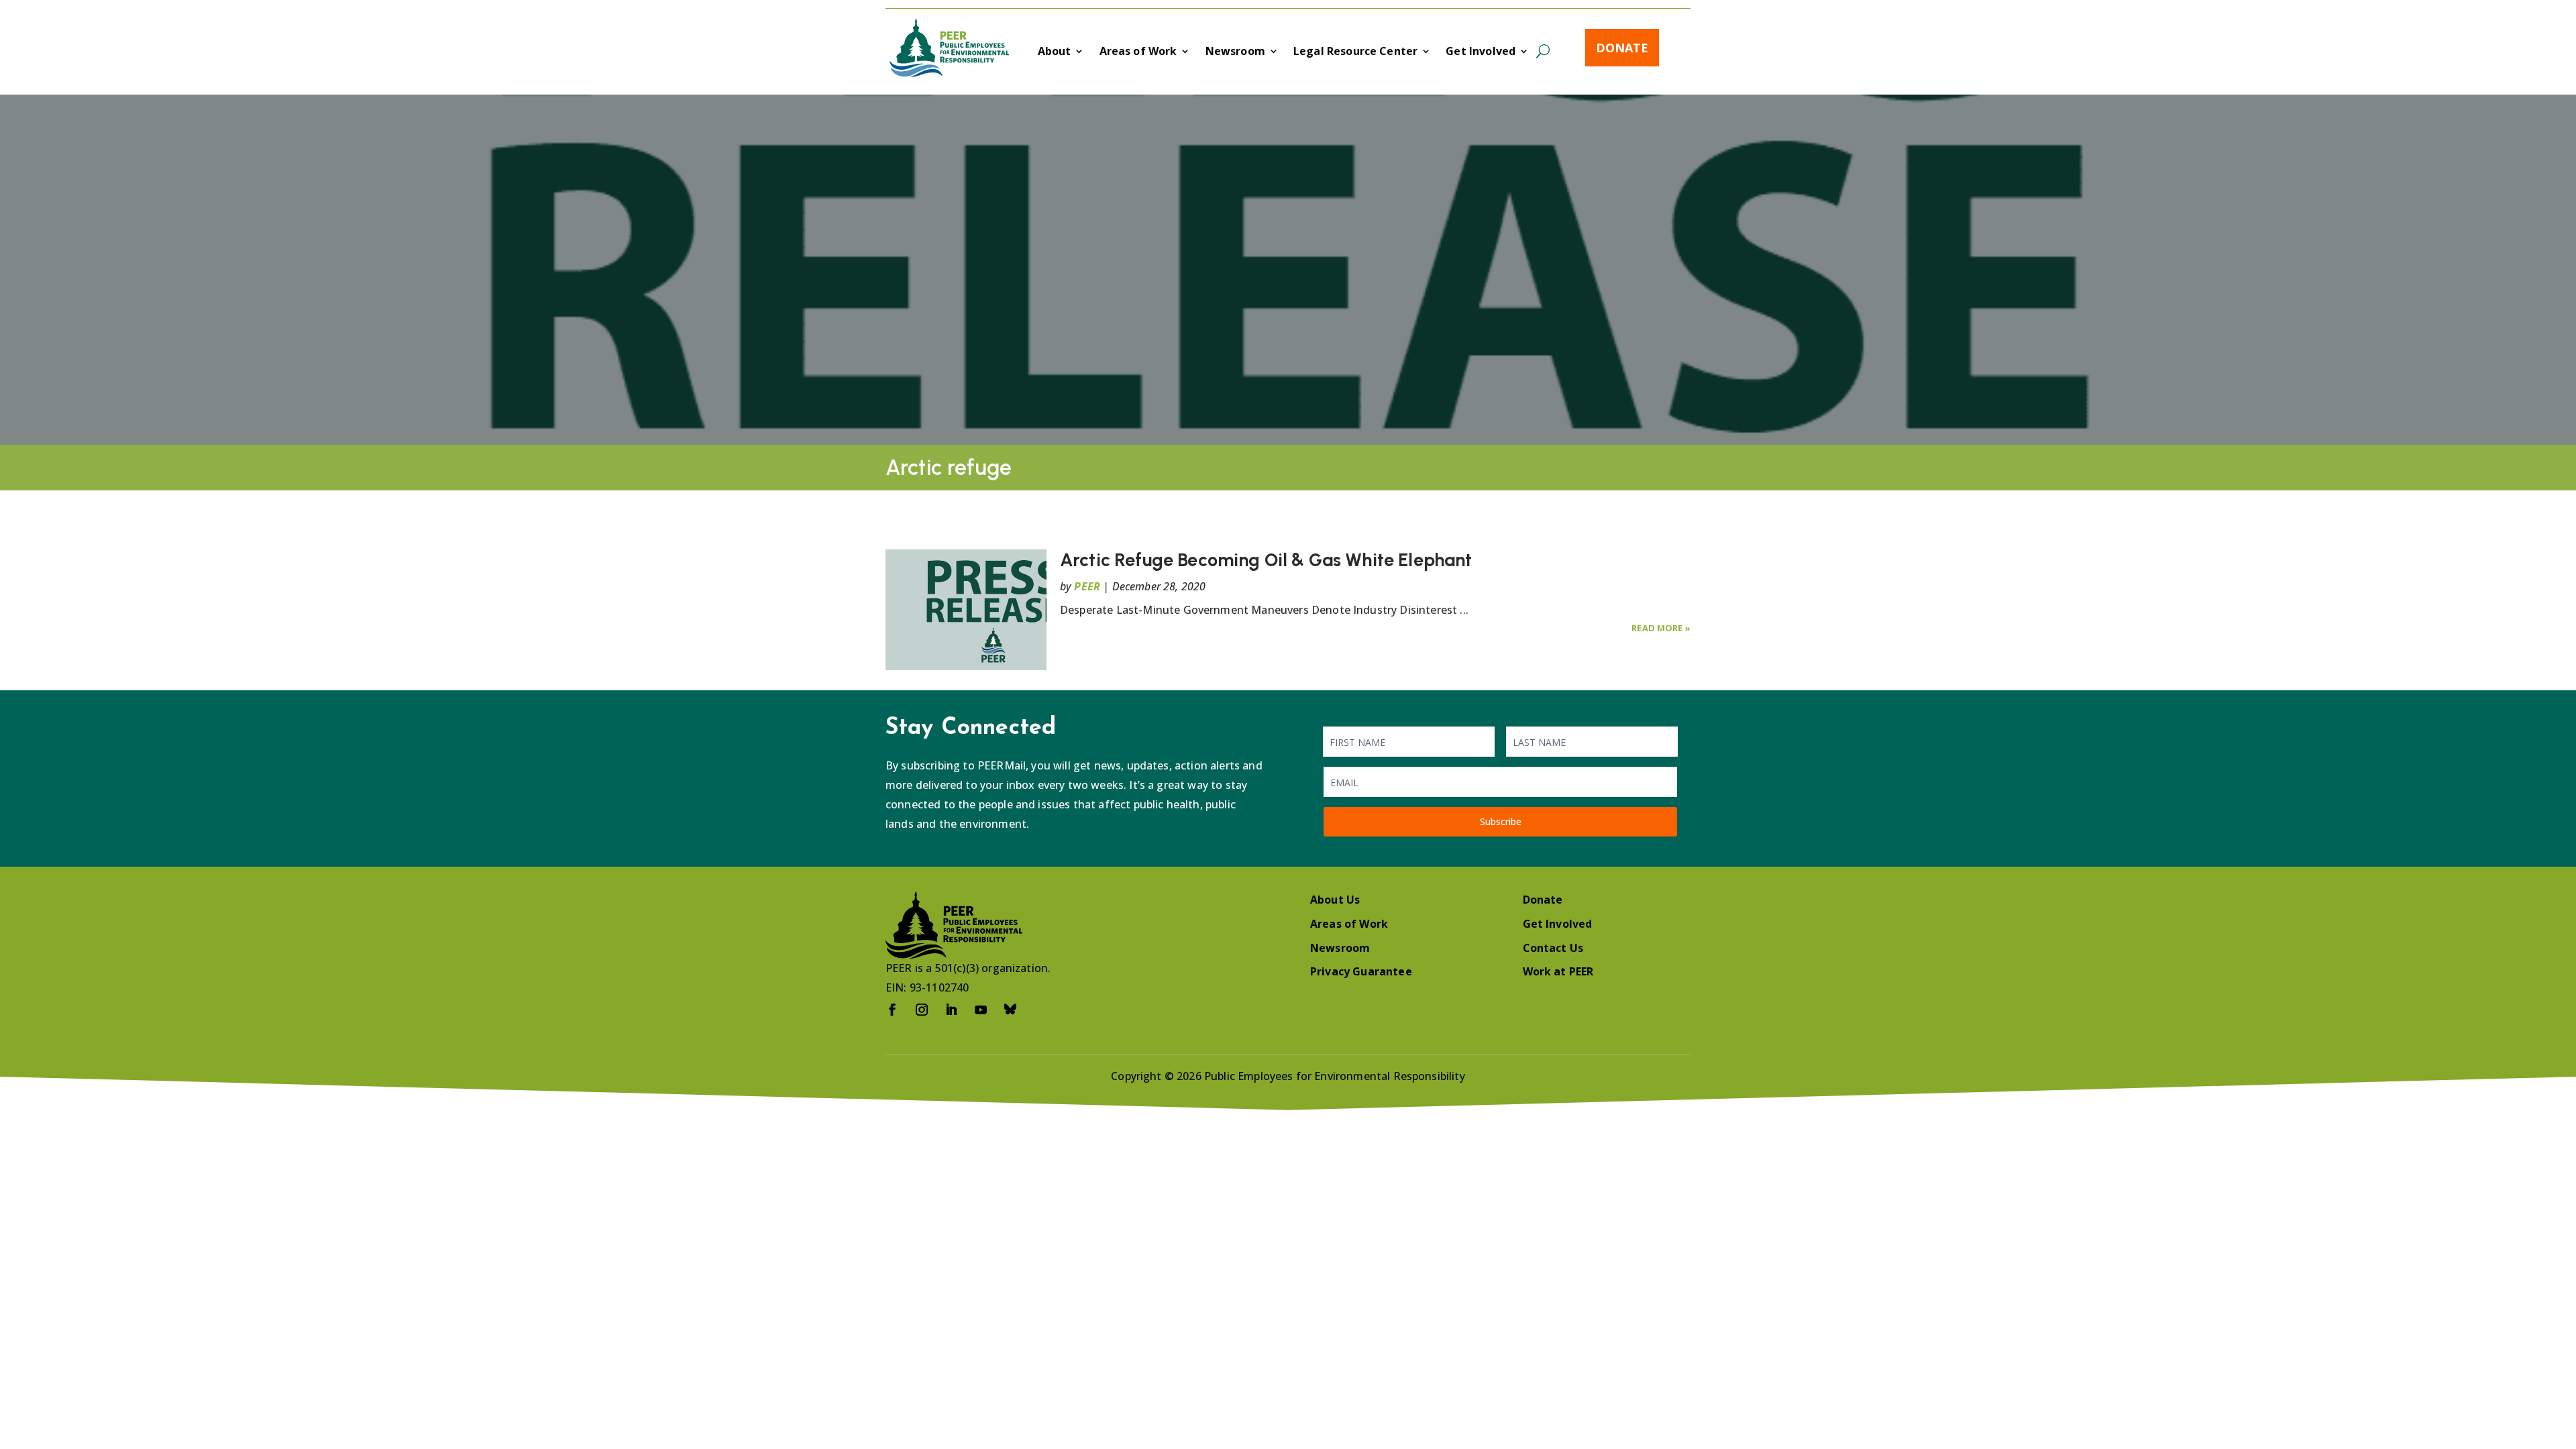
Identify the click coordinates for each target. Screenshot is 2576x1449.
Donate (1622, 48)
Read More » (1661, 628)
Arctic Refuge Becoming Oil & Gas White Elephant (1268, 560)
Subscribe (1501, 821)
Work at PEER (1558, 971)
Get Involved (1481, 52)
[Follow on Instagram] (922, 1010)
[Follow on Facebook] (892, 1010)
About (1055, 52)
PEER (1087, 586)
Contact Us (1553, 948)
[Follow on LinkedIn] (951, 1010)
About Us (1335, 900)
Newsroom (1235, 52)
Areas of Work (1138, 52)
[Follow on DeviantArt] (1010, 1010)
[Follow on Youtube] (981, 1010)
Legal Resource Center (1355, 52)
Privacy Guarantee (1361, 971)
